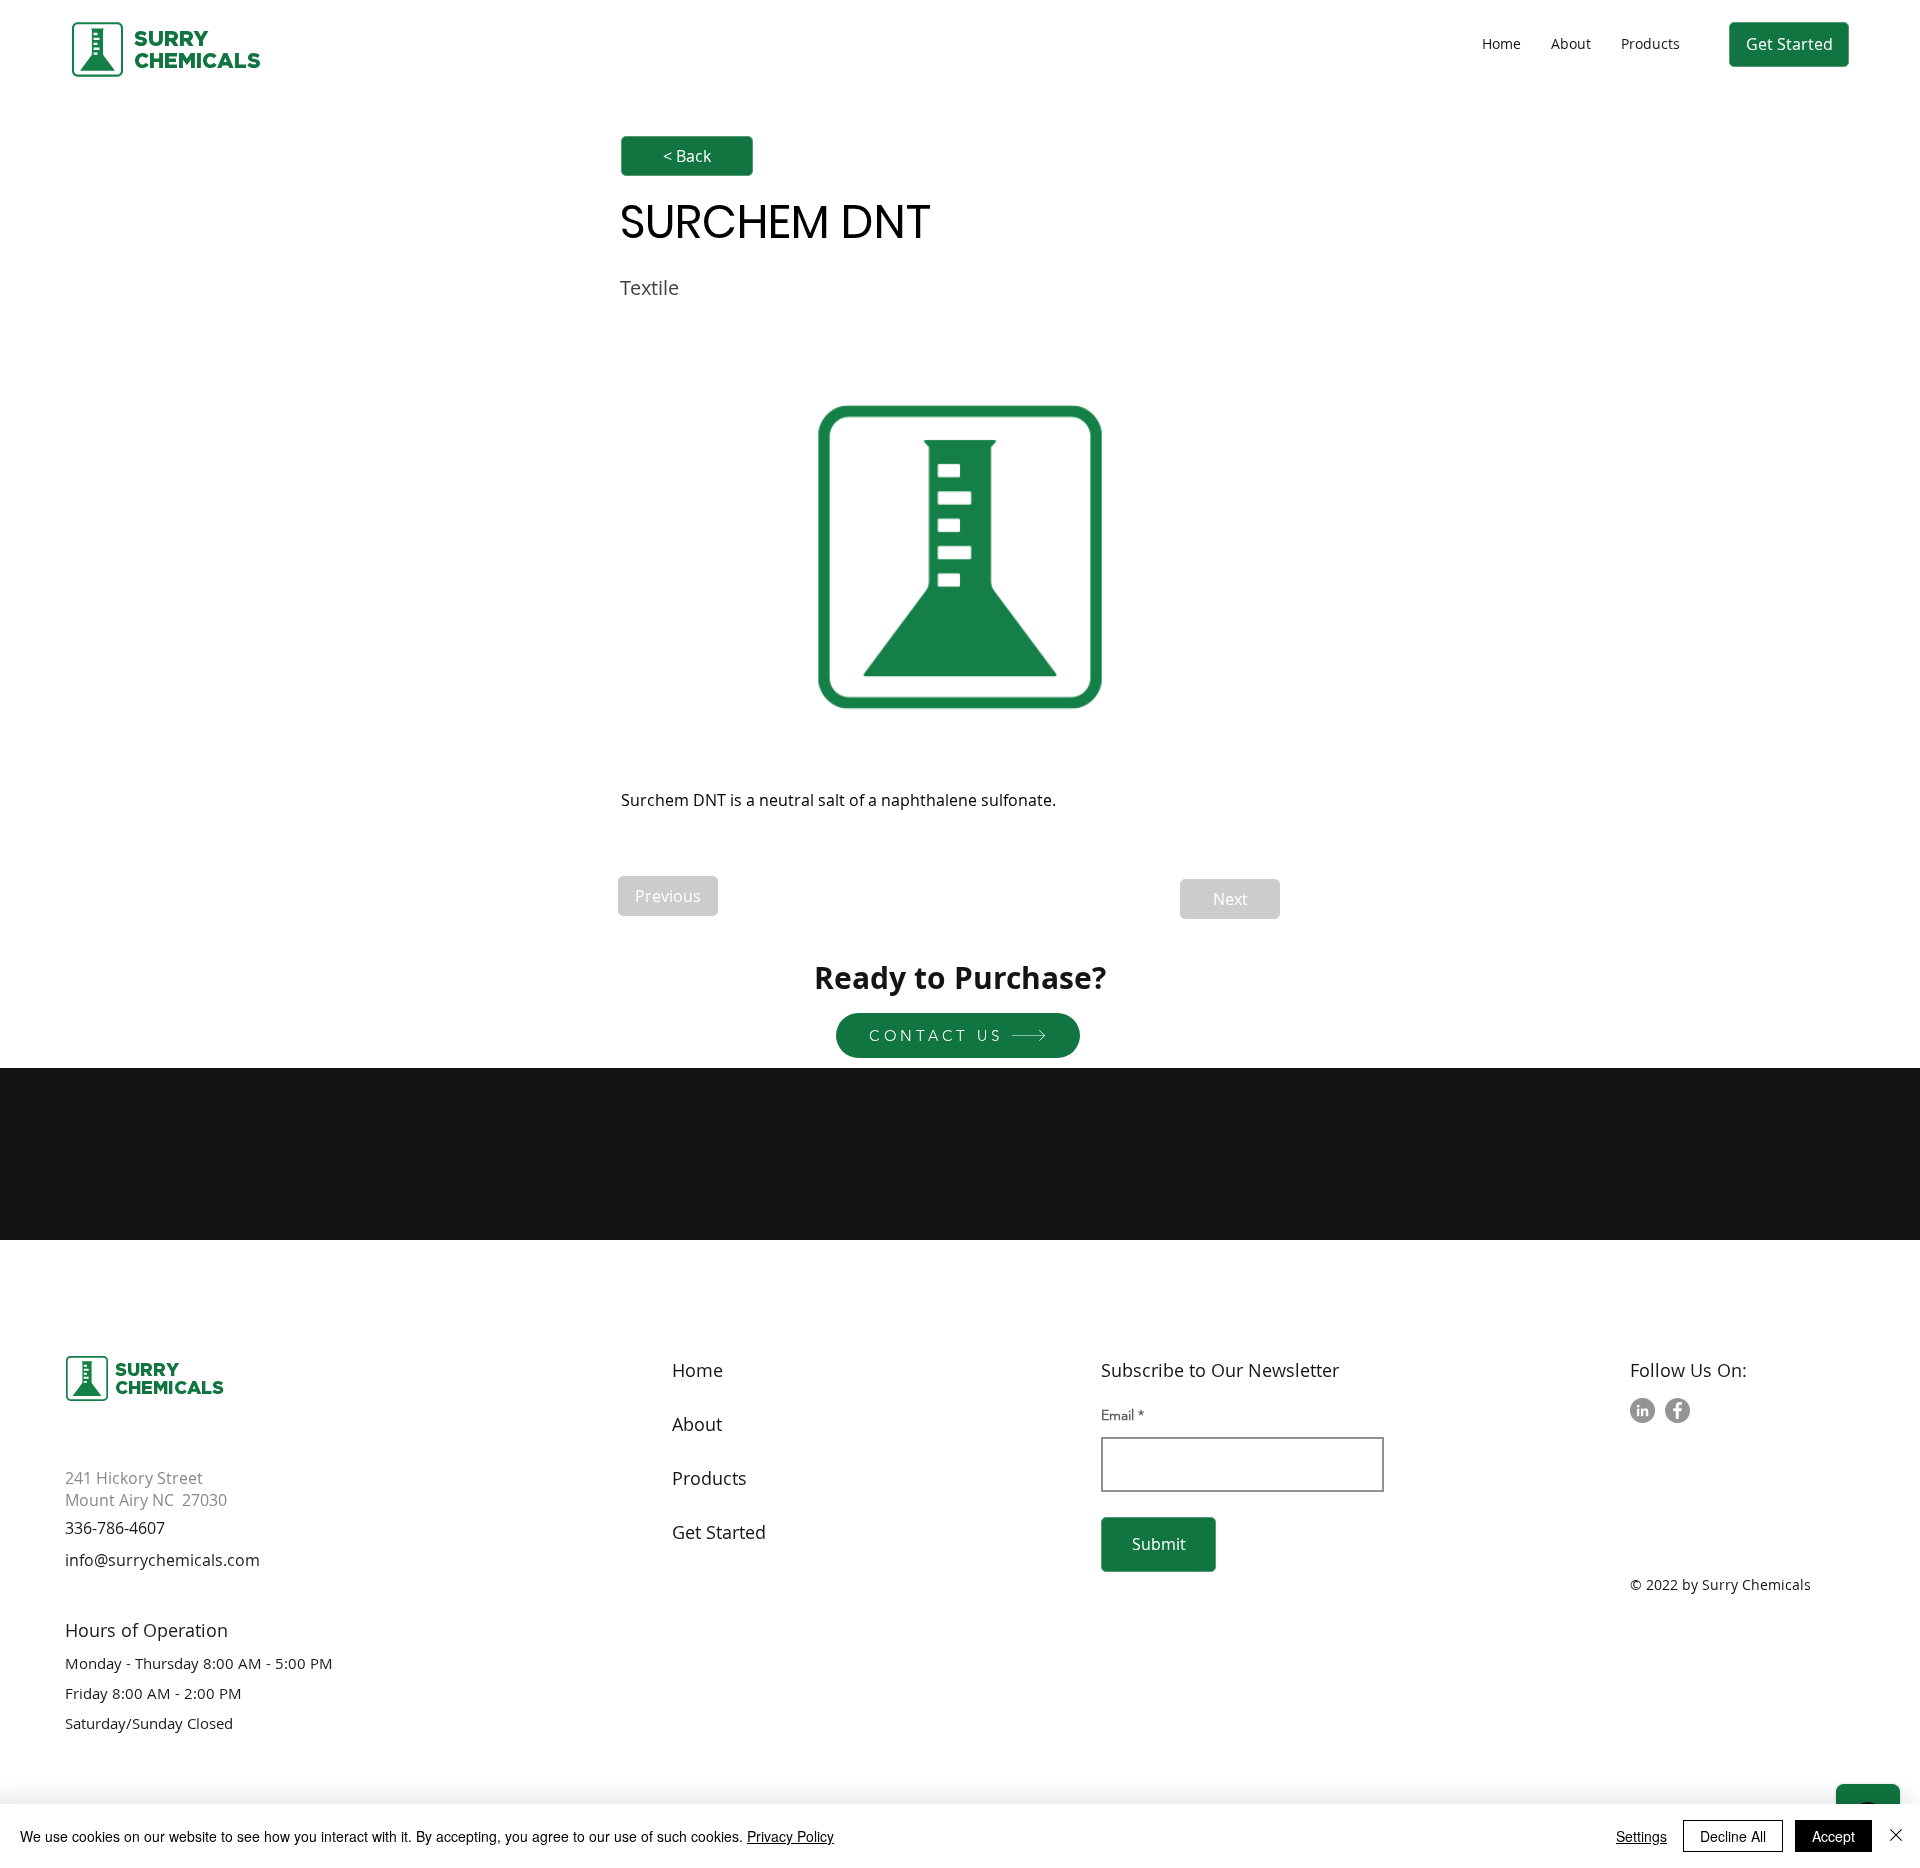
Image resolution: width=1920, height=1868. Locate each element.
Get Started (719, 1532)
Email (1117, 1415)
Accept (1833, 1836)
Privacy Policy (790, 1836)
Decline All (1733, 1836)
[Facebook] (1677, 1410)
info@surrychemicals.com (162, 1560)
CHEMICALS (169, 1387)
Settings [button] (1641, 1836)
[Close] (1896, 1836)
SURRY (171, 38)
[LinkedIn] (1642, 1410)
